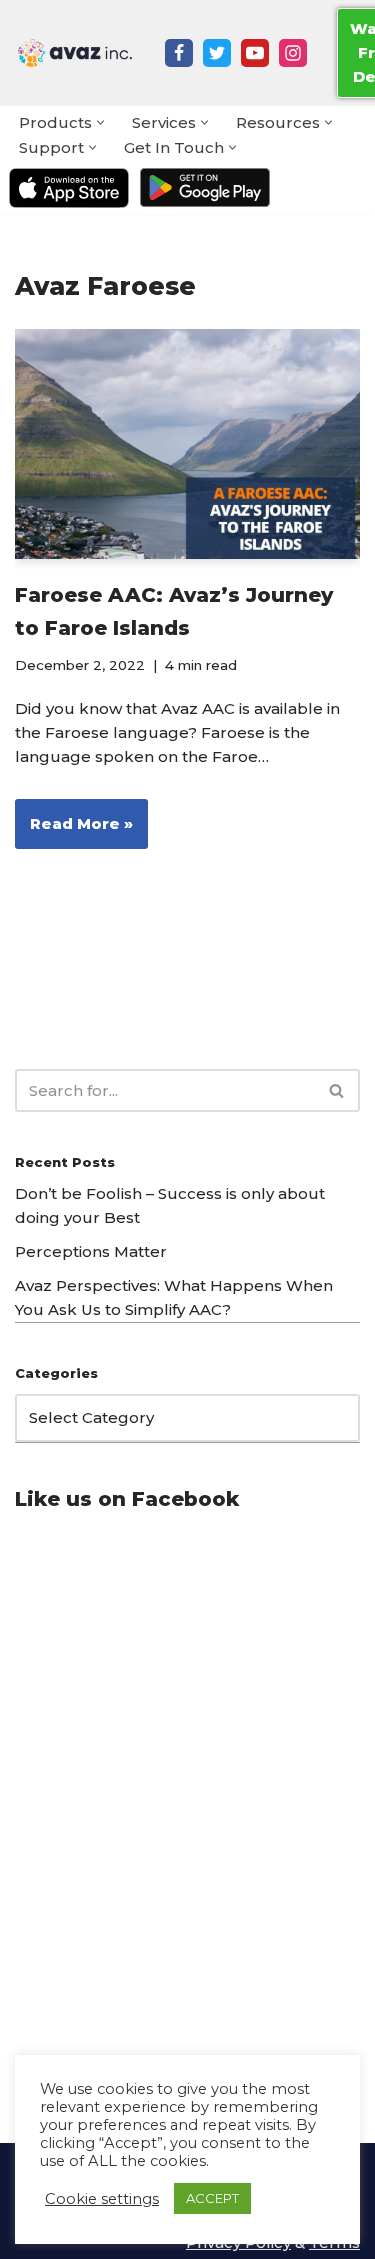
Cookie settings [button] (102, 2199)
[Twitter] (217, 53)
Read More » (74, 831)
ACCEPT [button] (212, 2198)
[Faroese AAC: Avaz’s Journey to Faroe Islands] (187, 444)
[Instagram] (293, 53)
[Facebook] (179, 53)
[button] (100, 122)
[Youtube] (255, 53)
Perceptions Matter (91, 1251)
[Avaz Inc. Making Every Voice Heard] (75, 53)
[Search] (337, 1090)
